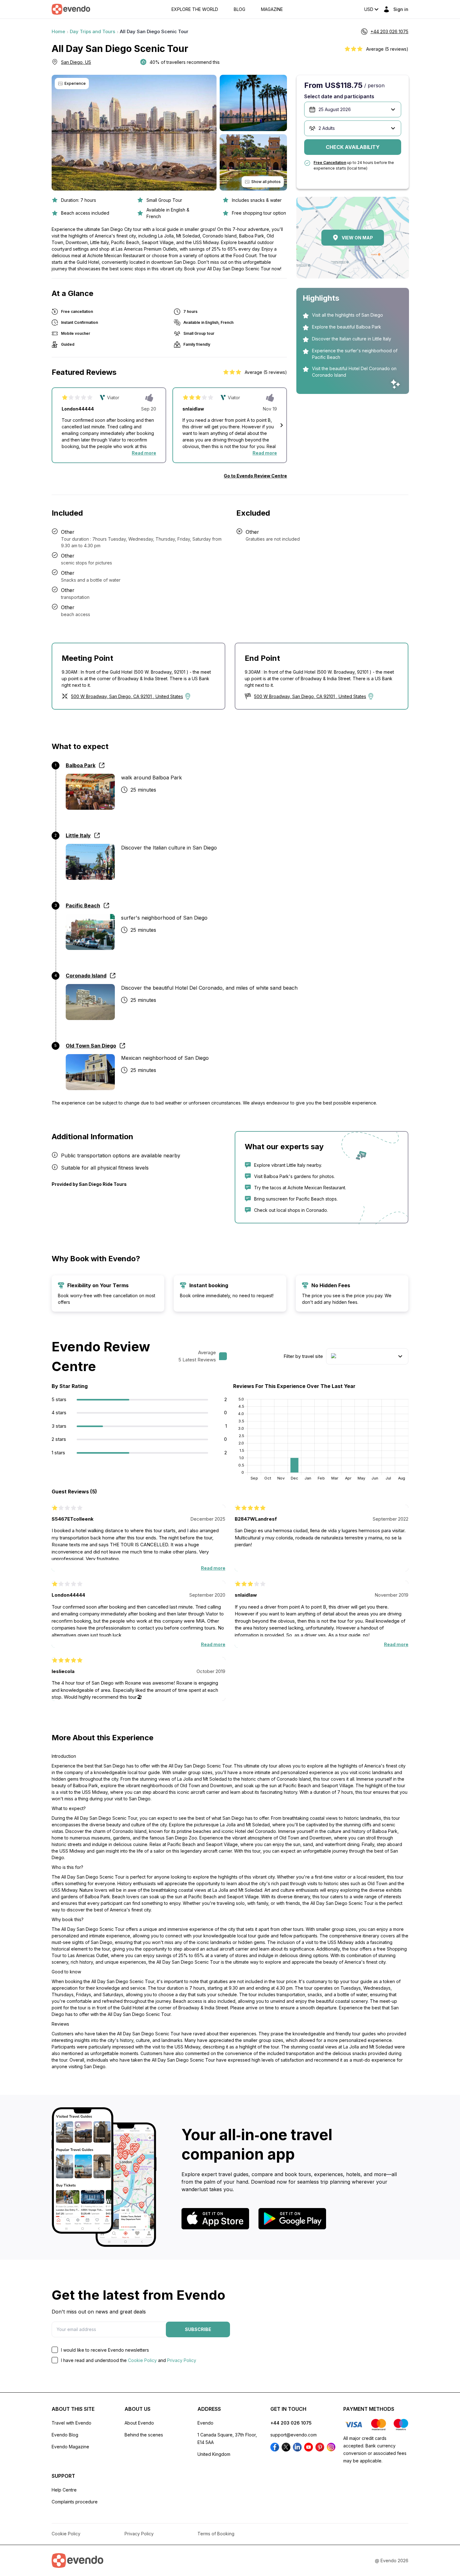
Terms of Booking (216, 2534)
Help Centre (64, 2490)
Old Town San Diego (91, 1046)
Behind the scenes (144, 2435)
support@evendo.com (294, 2435)
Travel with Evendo (72, 2423)
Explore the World (195, 9)
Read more (144, 453)
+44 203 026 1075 (291, 2423)
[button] (282, 425)
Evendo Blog (65, 2435)
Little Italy (78, 835)
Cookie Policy (142, 2360)
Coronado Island (86, 976)
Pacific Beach (83, 905)
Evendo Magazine (70, 2447)
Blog (240, 9)
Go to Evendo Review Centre (255, 476)
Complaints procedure (75, 2502)
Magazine (272, 9)
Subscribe (198, 2329)
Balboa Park (81, 765)
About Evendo (139, 2423)
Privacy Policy (182, 2360)
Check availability (353, 147)
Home (58, 31)
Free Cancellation (330, 163)
